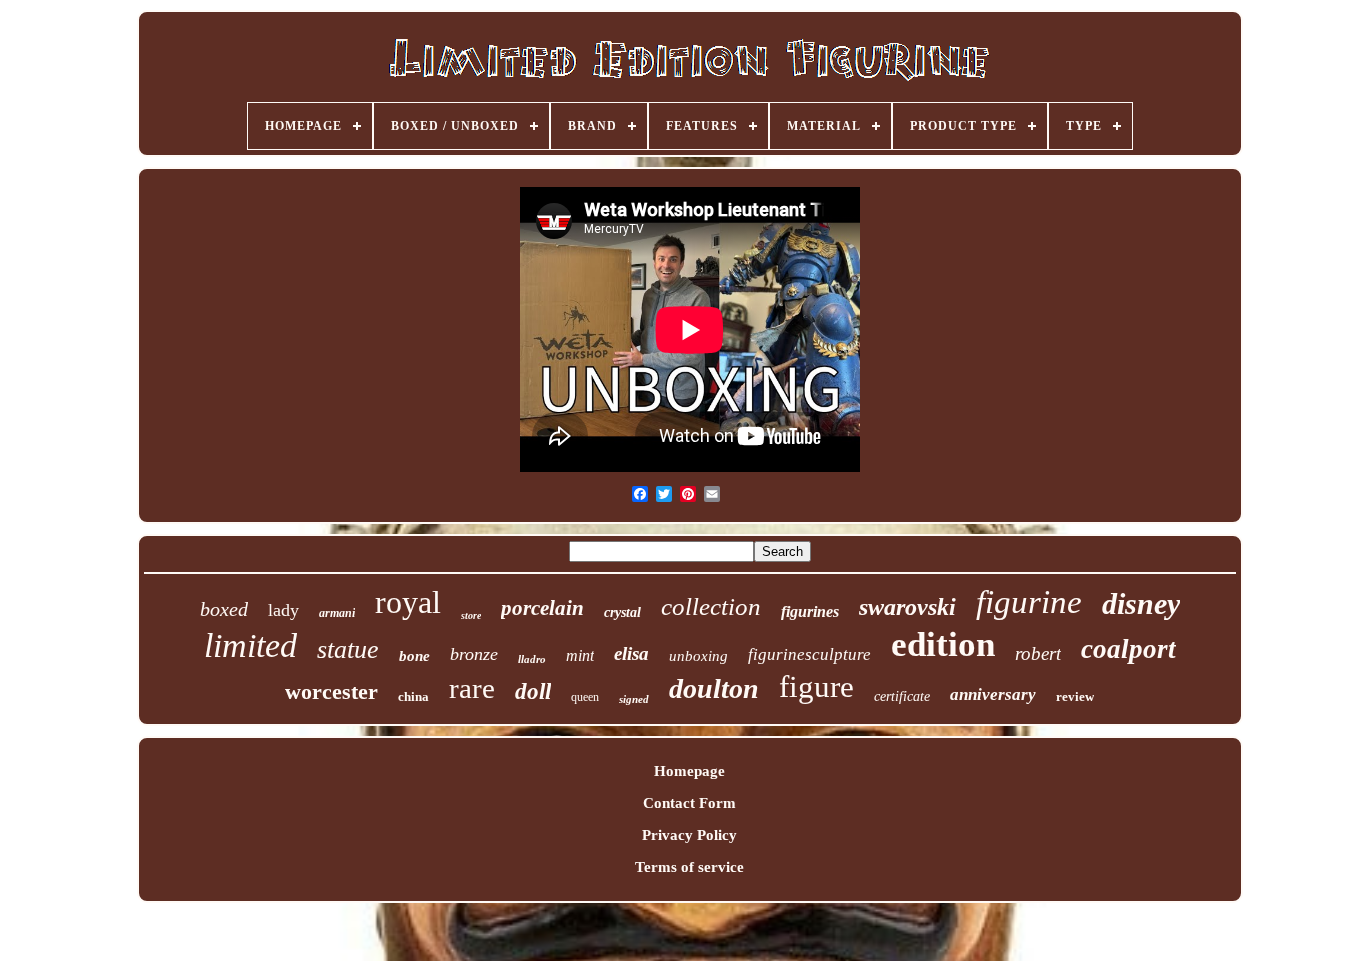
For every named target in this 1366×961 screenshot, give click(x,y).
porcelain (542, 608)
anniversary (993, 694)
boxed (224, 609)
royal (408, 602)
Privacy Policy (689, 835)
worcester (331, 691)
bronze (474, 654)
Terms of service (689, 867)
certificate (902, 696)
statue (348, 649)
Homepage (689, 771)
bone (414, 656)
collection (711, 606)
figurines (810, 611)
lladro (532, 659)
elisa (631, 653)
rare (472, 688)
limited (250, 645)
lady (283, 610)
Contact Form (689, 803)
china (413, 696)
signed (634, 699)
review (1075, 696)
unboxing (698, 656)
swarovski (907, 607)
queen (585, 697)
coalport (1128, 649)
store (471, 615)
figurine (1029, 602)
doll (533, 691)
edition (943, 644)
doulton (714, 688)
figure (816, 686)
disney (1141, 603)
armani (337, 613)
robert (1038, 653)
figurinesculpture (809, 654)
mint (580, 655)
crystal (622, 612)
